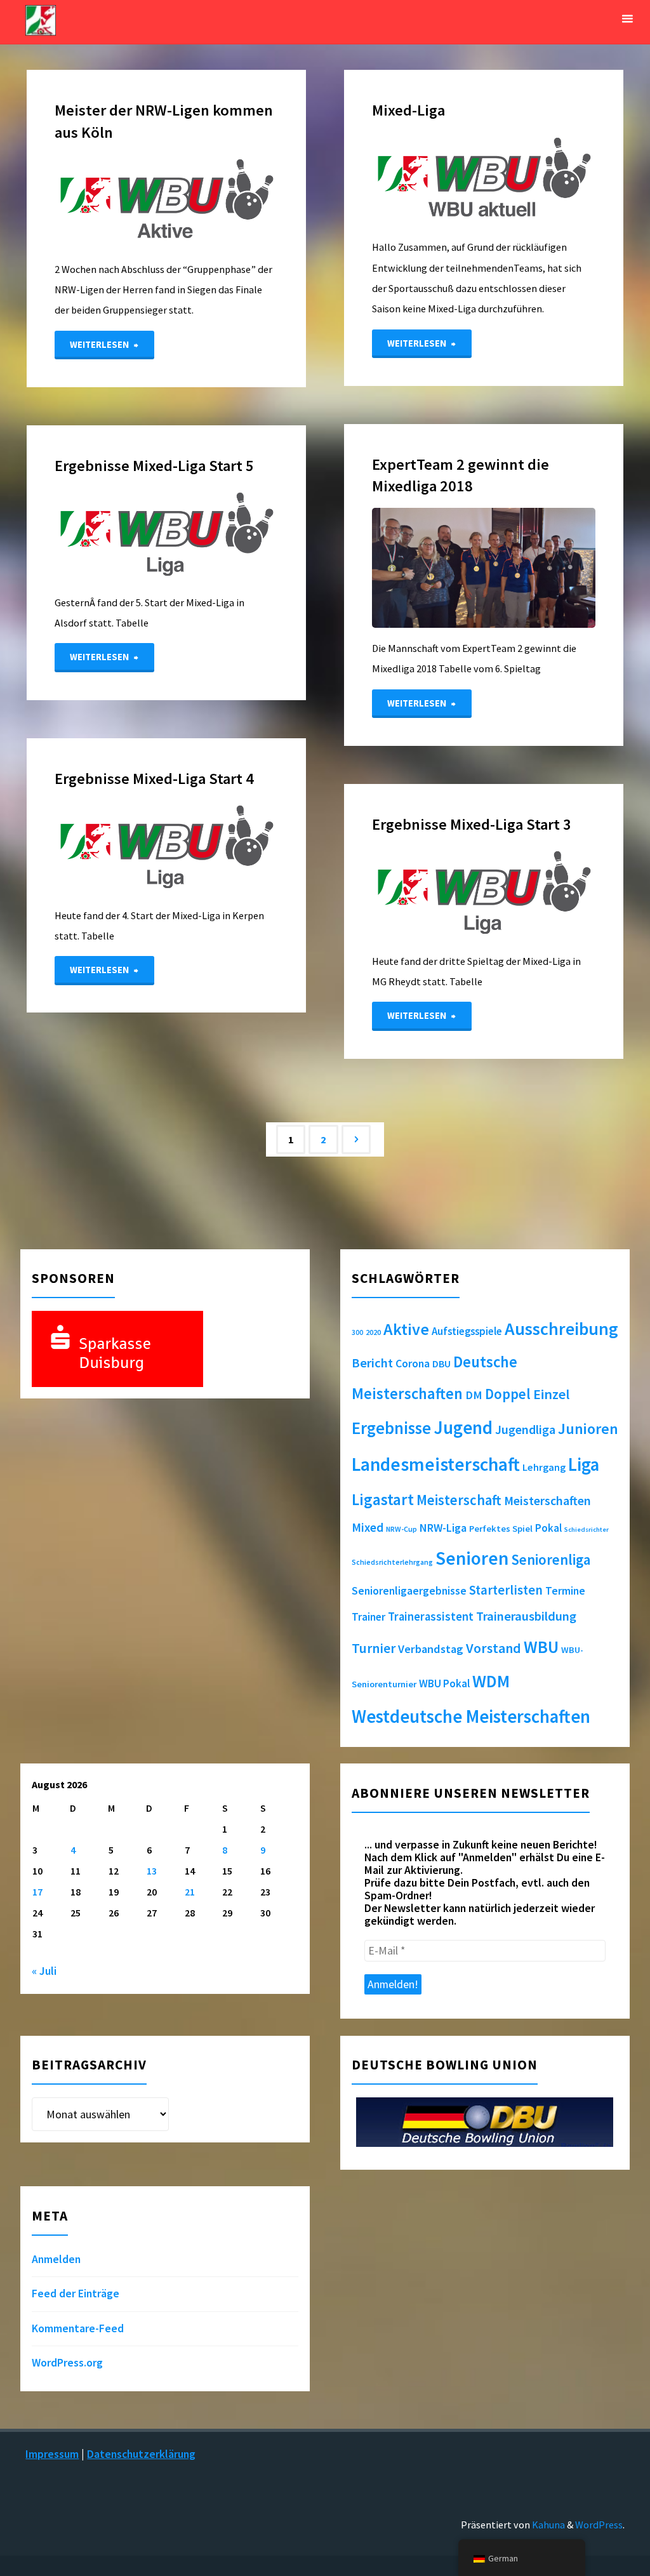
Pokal (548, 1528)
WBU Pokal (444, 1683)
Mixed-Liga (408, 110)
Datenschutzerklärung (141, 2454)
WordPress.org (67, 2363)
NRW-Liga (443, 1528)
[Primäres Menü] (627, 19)
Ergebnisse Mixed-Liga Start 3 (472, 824)
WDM (491, 1681)
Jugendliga (525, 1429)
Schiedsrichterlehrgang (392, 1562)
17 (37, 1892)
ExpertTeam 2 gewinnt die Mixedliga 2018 (461, 475)
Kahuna (547, 2525)
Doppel (508, 1394)
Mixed (368, 1527)
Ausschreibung (561, 1329)
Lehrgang (544, 1467)
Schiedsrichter (587, 1530)
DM (474, 1395)
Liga (584, 1464)
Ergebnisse (391, 1428)
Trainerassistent (431, 1617)
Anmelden (56, 2259)
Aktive (406, 1329)
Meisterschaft (459, 1500)
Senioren (472, 1558)
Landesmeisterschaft (436, 1464)
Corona (413, 1364)
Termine (565, 1591)
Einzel (551, 1394)
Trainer (368, 1617)
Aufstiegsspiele (467, 1331)
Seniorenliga (551, 1559)
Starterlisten (506, 1590)
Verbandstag (431, 1649)
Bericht (372, 1363)
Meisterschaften (547, 1500)
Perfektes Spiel (501, 1529)
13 (152, 1871)
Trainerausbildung (526, 1616)
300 (357, 1332)
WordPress (599, 2525)
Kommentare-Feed (78, 2328)
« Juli (44, 1971)
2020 (373, 1332)
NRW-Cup (401, 1529)
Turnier (374, 1648)
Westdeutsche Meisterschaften (471, 1716)
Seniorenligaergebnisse (409, 1591)
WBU (541, 1647)
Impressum (52, 2454)
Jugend (463, 1428)
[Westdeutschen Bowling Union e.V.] (41, 19)
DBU (441, 1364)
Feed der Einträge (76, 2294)
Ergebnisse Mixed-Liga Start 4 (154, 779)
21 (190, 1892)
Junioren (588, 1429)
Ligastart (383, 1499)
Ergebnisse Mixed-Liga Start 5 (154, 466)
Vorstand (494, 1648)
